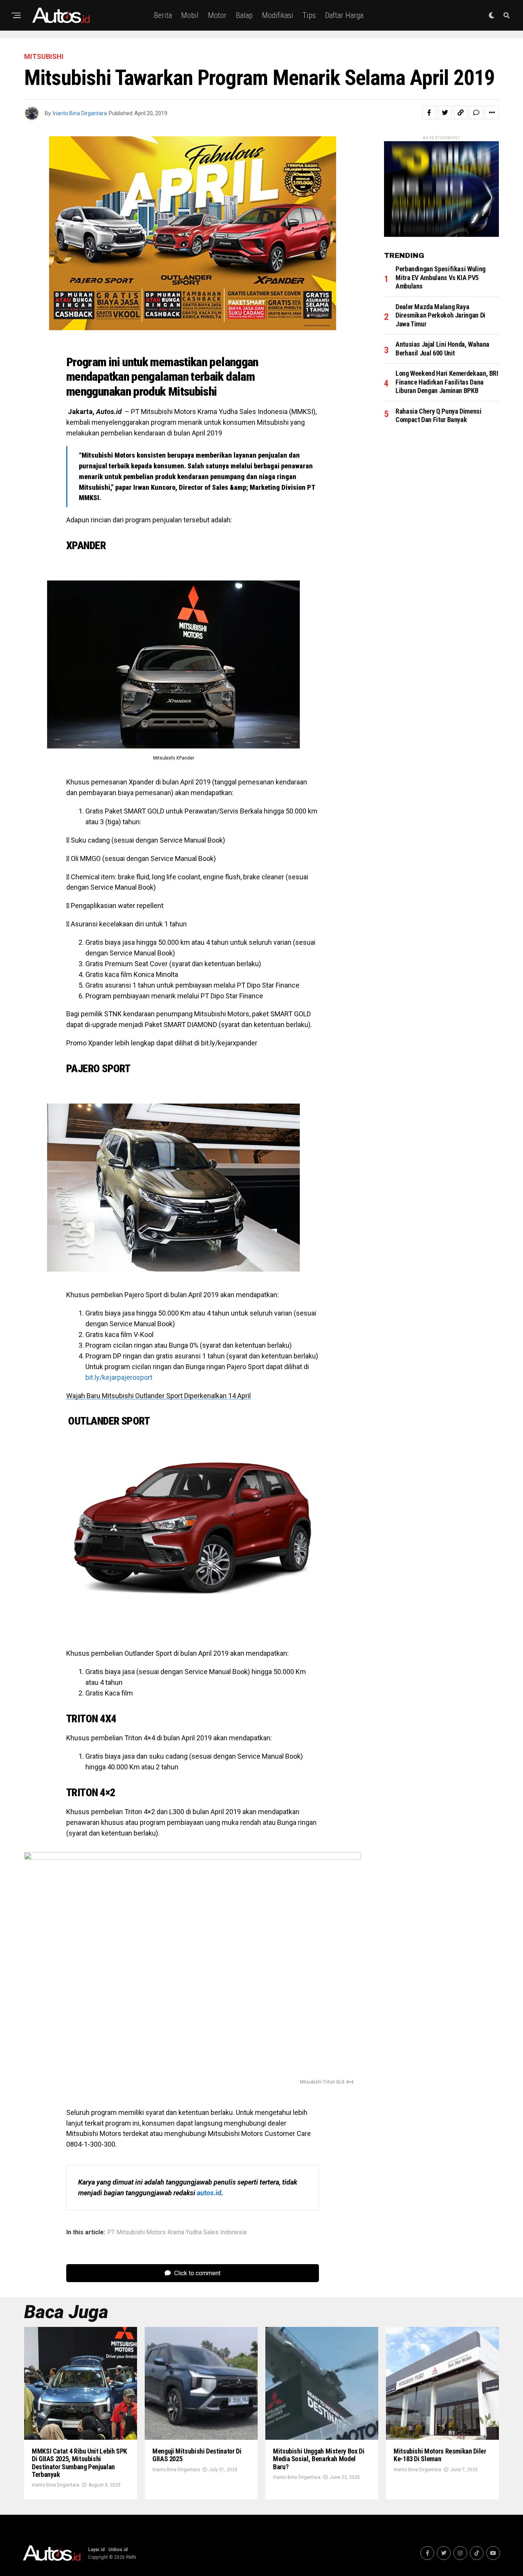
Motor (217, 15)
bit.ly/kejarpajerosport (119, 1377)
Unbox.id (118, 2550)
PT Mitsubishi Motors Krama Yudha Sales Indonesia (177, 2232)
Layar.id (96, 2550)
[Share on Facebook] (429, 112)
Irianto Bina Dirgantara (80, 113)
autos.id (209, 2193)
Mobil (190, 15)
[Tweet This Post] (445, 112)
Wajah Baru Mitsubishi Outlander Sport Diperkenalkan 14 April (159, 1396)
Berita (163, 15)
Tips (309, 15)
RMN (131, 2557)
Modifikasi (278, 15)
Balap (244, 15)
